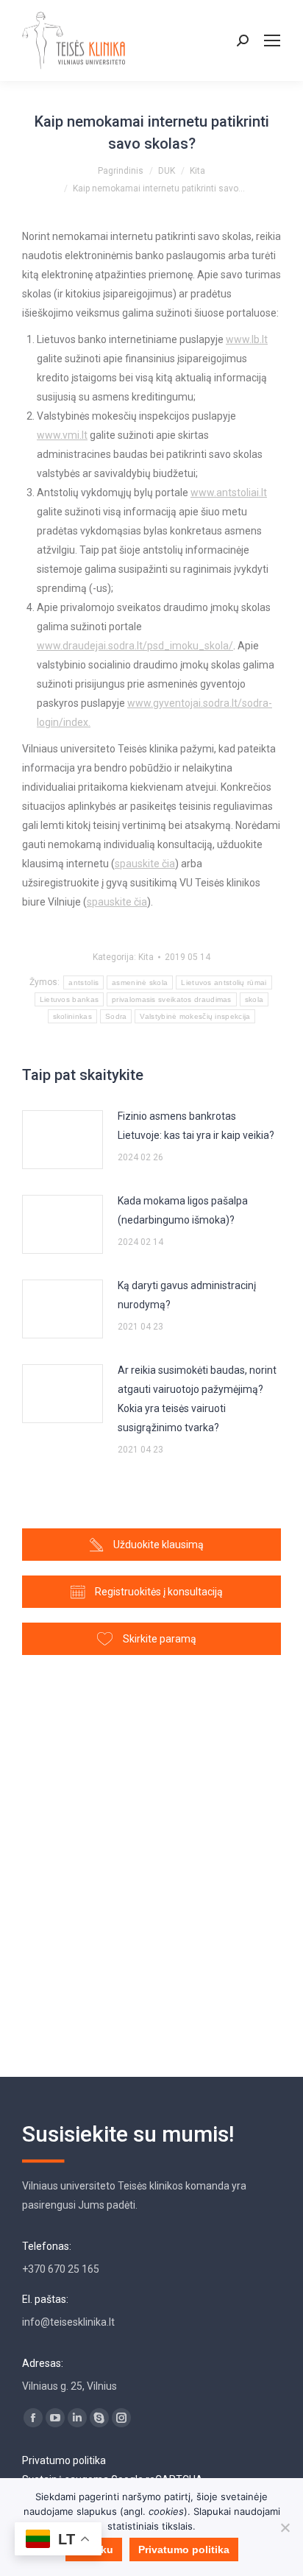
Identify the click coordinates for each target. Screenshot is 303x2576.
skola (254, 999)
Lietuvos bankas (69, 999)
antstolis (83, 982)
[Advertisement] (151, 1859)
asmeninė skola (140, 982)
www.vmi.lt (62, 435)
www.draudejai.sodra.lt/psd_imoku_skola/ (135, 646)
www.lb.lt (247, 339)
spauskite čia (145, 864)
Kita (146, 957)
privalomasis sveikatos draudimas (172, 999)
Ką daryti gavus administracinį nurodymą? (187, 1295)
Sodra (116, 1016)
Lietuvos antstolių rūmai (224, 982)
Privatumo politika (64, 2460)
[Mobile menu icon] (272, 40)
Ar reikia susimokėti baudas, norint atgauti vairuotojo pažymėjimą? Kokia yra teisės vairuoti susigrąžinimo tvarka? (197, 1399)
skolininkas (72, 1016)
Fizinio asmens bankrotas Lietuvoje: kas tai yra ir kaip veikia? (196, 1126)
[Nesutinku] (285, 2527)
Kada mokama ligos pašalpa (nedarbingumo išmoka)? (183, 1210)
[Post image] (63, 1140)
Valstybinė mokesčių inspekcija (195, 1016)
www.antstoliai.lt (229, 493)
